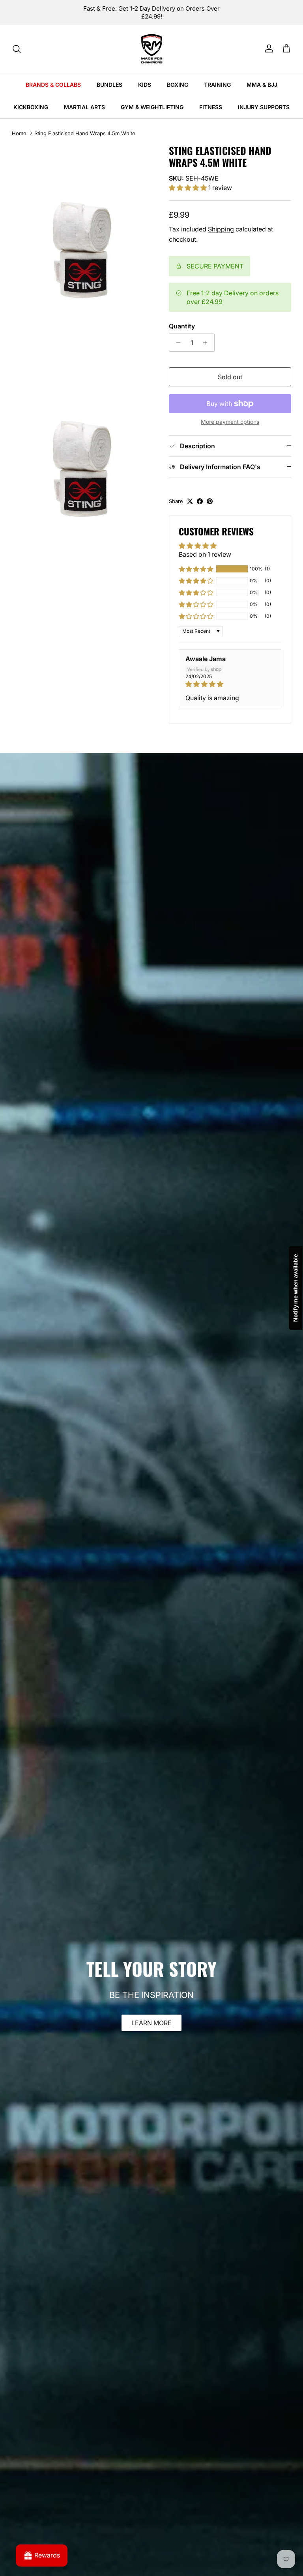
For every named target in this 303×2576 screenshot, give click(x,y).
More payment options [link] (230, 422)
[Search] (17, 49)
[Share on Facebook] (200, 501)
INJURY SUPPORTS (264, 107)
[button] (189, 188)
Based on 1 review (205, 554)
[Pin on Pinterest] (210, 501)
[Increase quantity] (207, 343)
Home (19, 133)
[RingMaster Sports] (152, 49)
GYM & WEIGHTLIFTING (152, 107)
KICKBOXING (31, 107)
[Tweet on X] (190, 501)
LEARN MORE (151, 2023)
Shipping (221, 229)
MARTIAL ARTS (84, 107)
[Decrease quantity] (176, 343)
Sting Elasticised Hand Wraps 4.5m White (85, 133)
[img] (230, 684)
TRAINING (217, 85)
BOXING (178, 85)
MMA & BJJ (262, 85)
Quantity (182, 326)
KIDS (145, 85)
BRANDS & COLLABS (53, 85)
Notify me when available (295, 1288)
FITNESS (211, 107)
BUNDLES (109, 85)
